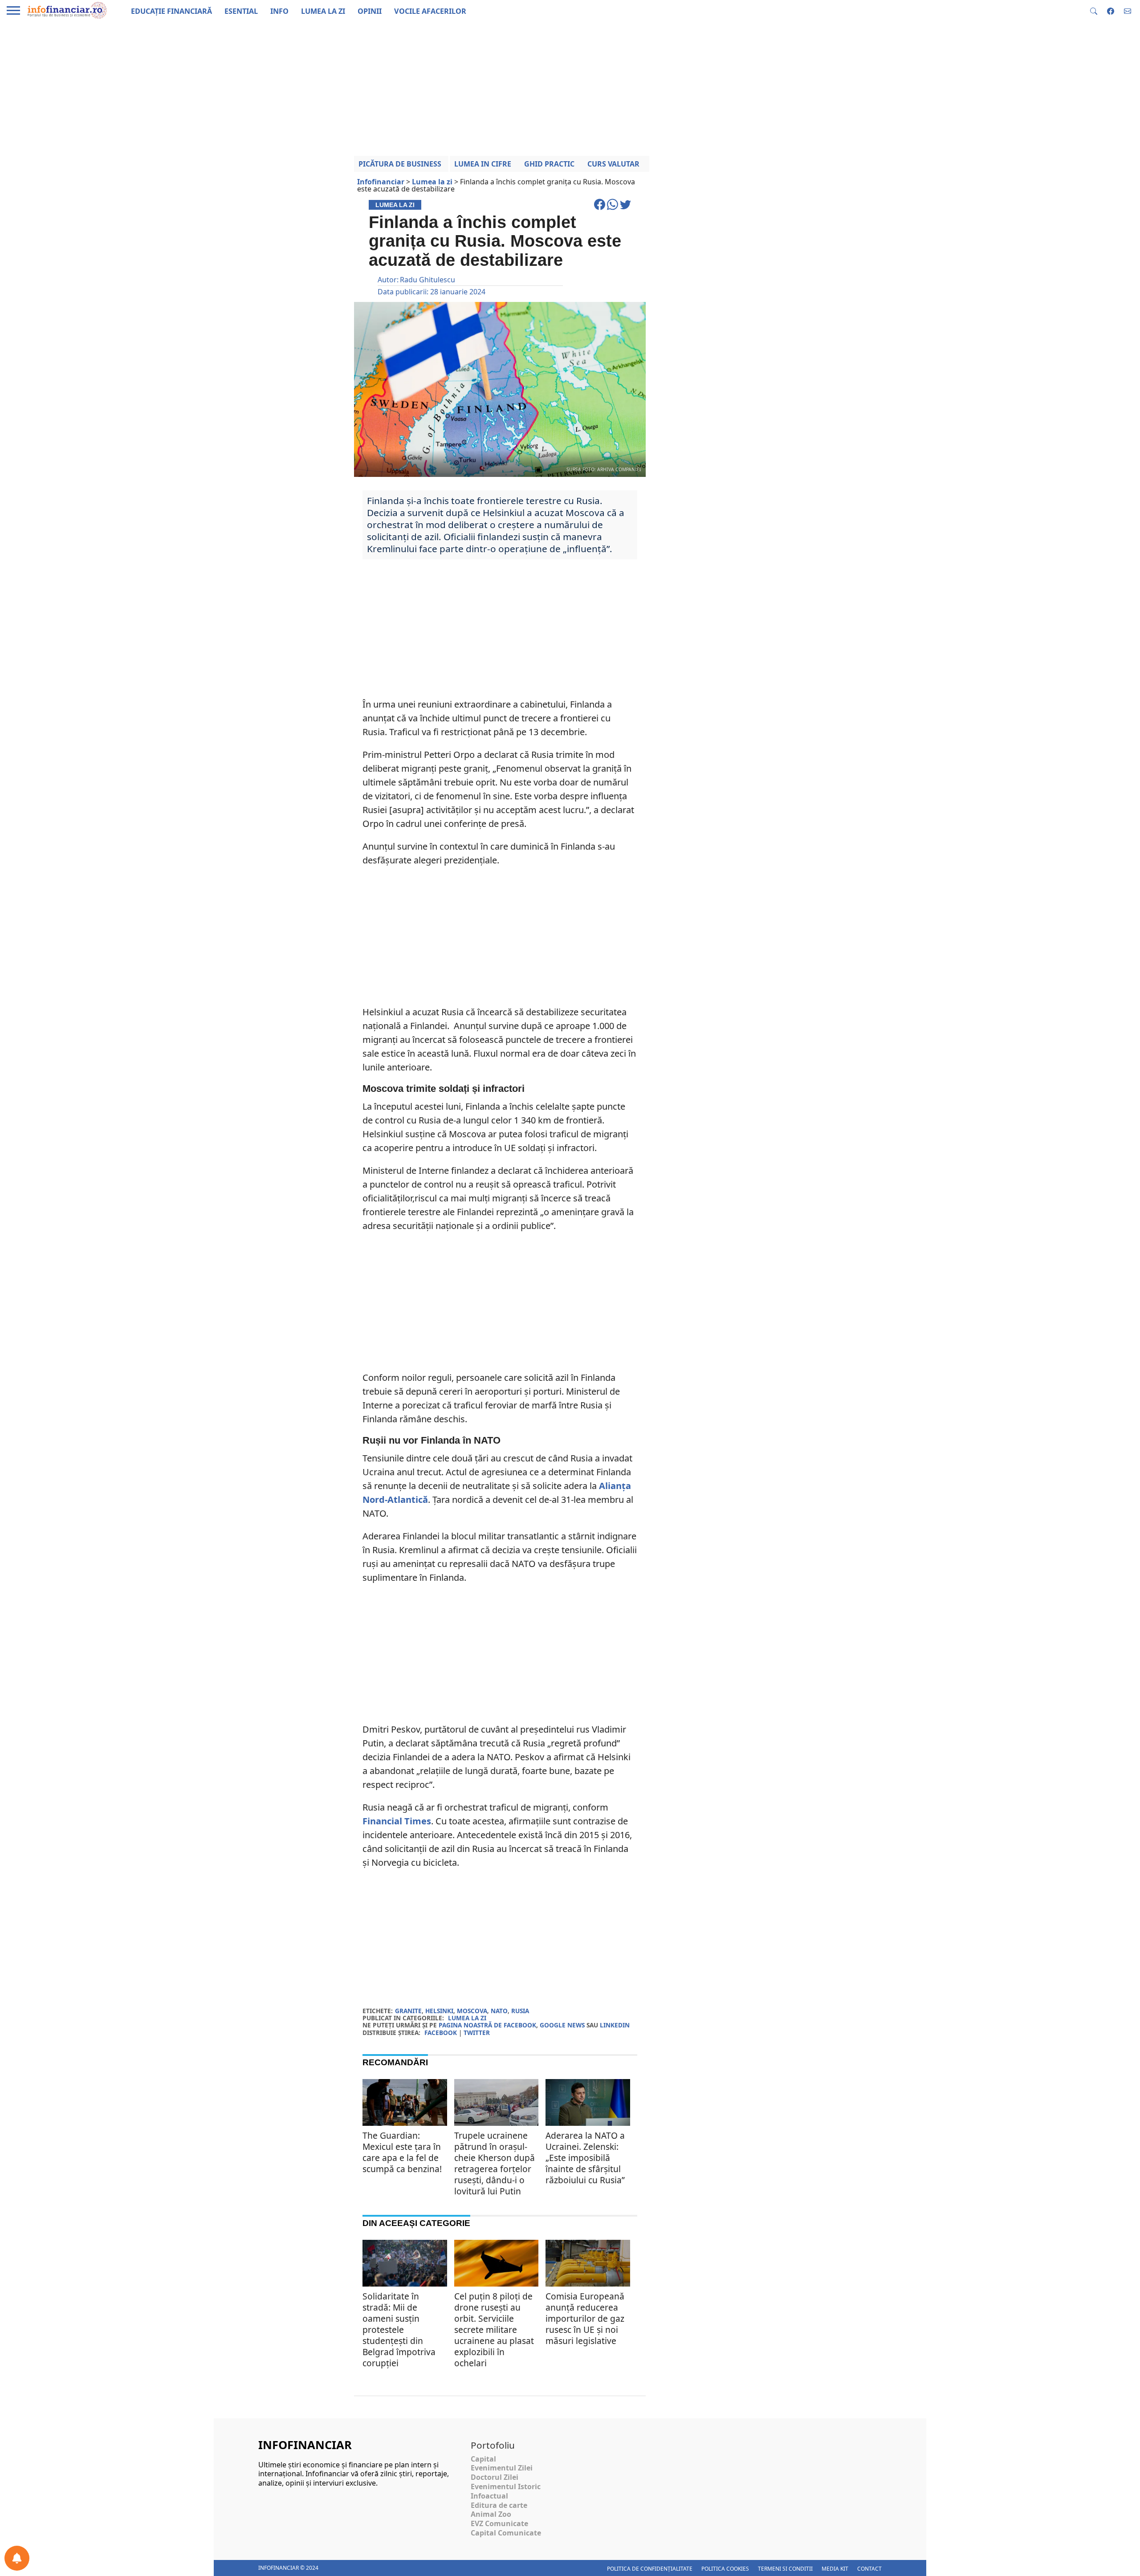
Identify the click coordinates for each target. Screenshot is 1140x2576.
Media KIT (835, 2569)
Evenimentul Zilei (502, 2468)
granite (408, 2011)
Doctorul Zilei (495, 2477)
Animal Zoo (491, 2514)
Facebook (441, 2033)
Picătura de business (400, 164)
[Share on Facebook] (601, 208)
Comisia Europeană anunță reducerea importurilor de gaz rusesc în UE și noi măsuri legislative (585, 2318)
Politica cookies (725, 2569)
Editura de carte (499, 2505)
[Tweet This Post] (625, 208)
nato (499, 2011)
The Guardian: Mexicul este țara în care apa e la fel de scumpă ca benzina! (402, 2152)
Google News (562, 2025)
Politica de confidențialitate (650, 2569)
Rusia (520, 2011)
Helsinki (439, 2011)
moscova (472, 2011)
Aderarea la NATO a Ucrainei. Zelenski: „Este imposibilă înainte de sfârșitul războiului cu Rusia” (585, 2158)
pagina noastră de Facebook (487, 2025)
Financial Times (397, 1821)
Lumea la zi (467, 2018)
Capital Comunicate (506, 2533)
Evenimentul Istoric (506, 2486)
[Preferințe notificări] (17, 2558)
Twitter (477, 2033)
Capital (483, 2459)
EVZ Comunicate (499, 2523)
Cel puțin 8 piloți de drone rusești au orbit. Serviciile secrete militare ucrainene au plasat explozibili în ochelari (494, 2330)
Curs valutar (613, 164)
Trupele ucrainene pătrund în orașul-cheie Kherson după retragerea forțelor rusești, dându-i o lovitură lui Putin (495, 2163)
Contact (869, 2569)
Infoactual (489, 2496)
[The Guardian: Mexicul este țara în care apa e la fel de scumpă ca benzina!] (405, 2107)
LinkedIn (615, 2025)
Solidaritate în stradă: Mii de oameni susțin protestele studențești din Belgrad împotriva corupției (399, 2330)
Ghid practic (549, 164)
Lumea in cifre (483, 164)
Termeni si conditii (785, 2569)
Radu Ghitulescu (427, 280)
